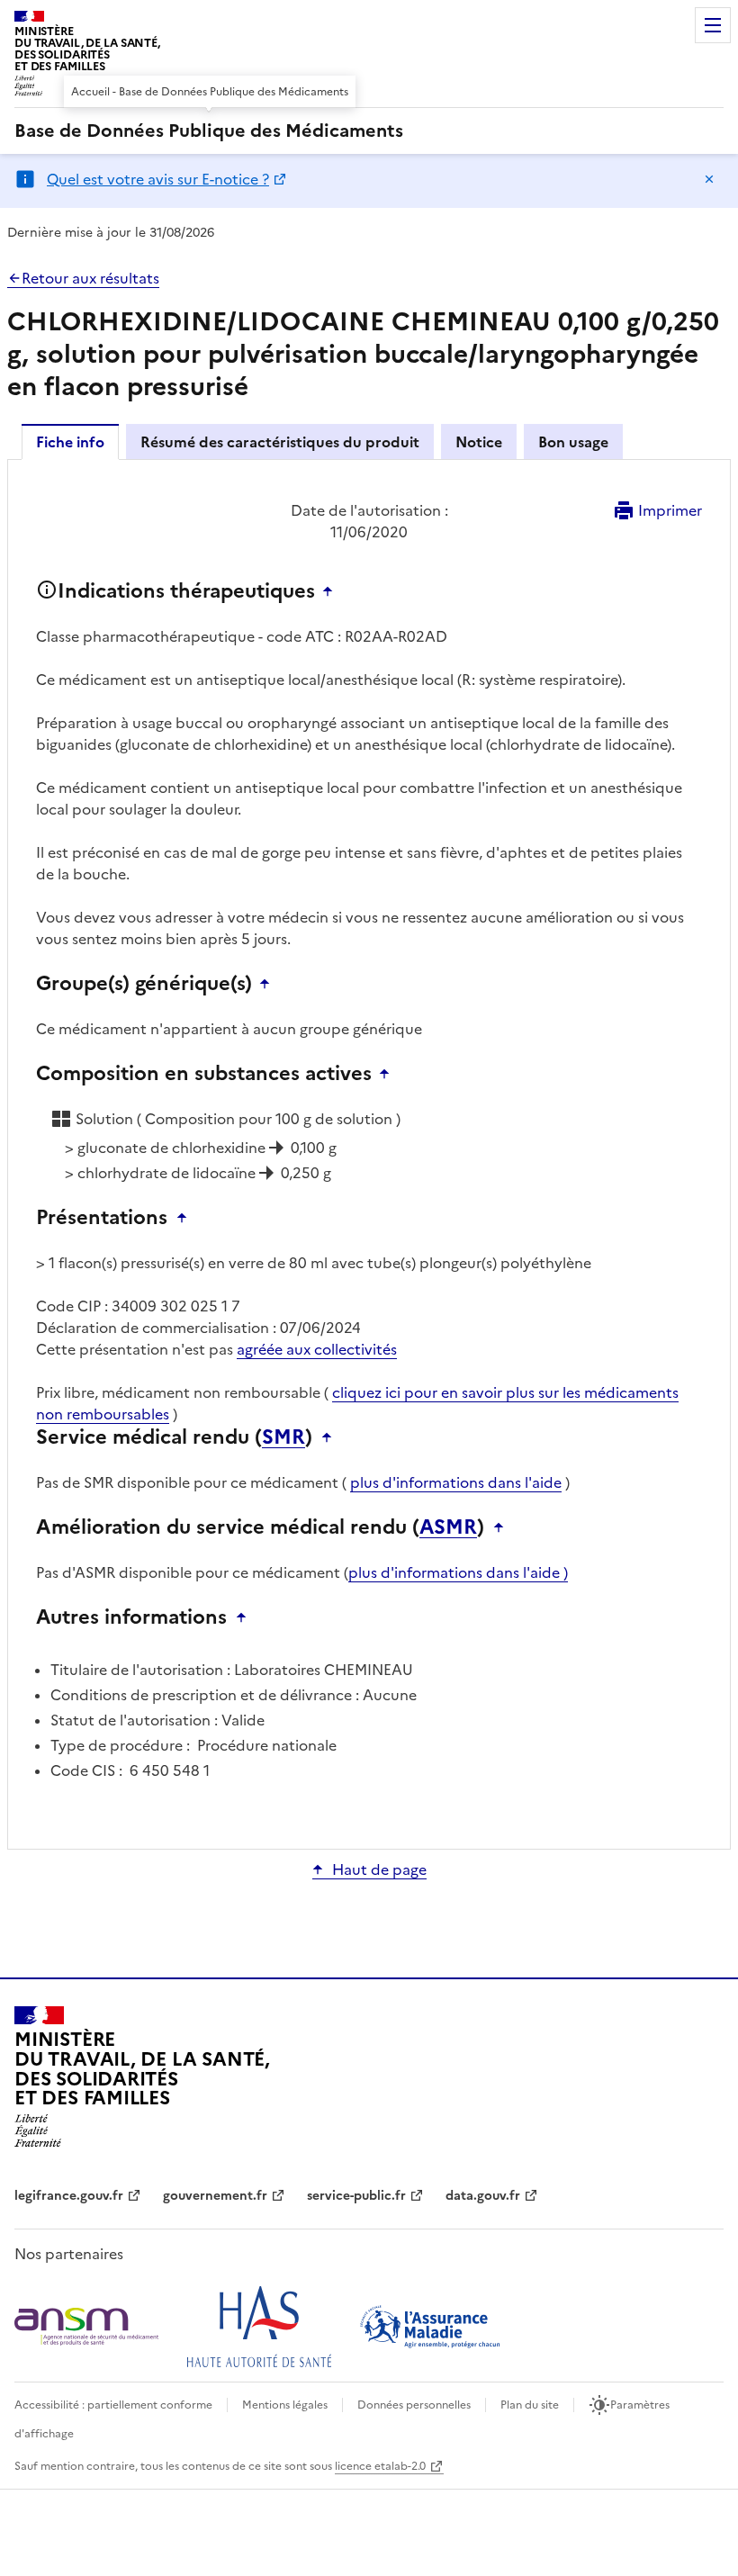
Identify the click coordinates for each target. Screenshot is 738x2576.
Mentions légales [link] (285, 2405)
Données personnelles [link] (414, 2405)
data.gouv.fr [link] (483, 2196)
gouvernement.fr (215, 2196)
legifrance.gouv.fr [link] (69, 2196)
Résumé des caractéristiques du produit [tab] (280, 442)
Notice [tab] (479, 442)
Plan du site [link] (530, 2405)
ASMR (448, 1527)
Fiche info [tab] (70, 442)
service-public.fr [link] (356, 2196)
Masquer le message (709, 179)
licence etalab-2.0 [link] (380, 2466)
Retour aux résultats (90, 278)
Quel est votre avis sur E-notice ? (158, 179)
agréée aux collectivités (317, 1349)
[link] (209, 131)
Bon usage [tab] (573, 442)
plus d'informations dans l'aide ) (458, 1572)
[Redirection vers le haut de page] (332, 591)
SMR (283, 1437)
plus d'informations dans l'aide (456, 1482)
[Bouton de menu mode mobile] (713, 25)
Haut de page (379, 1869)
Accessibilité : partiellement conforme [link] (113, 2405)
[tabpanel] (369, 1153)
